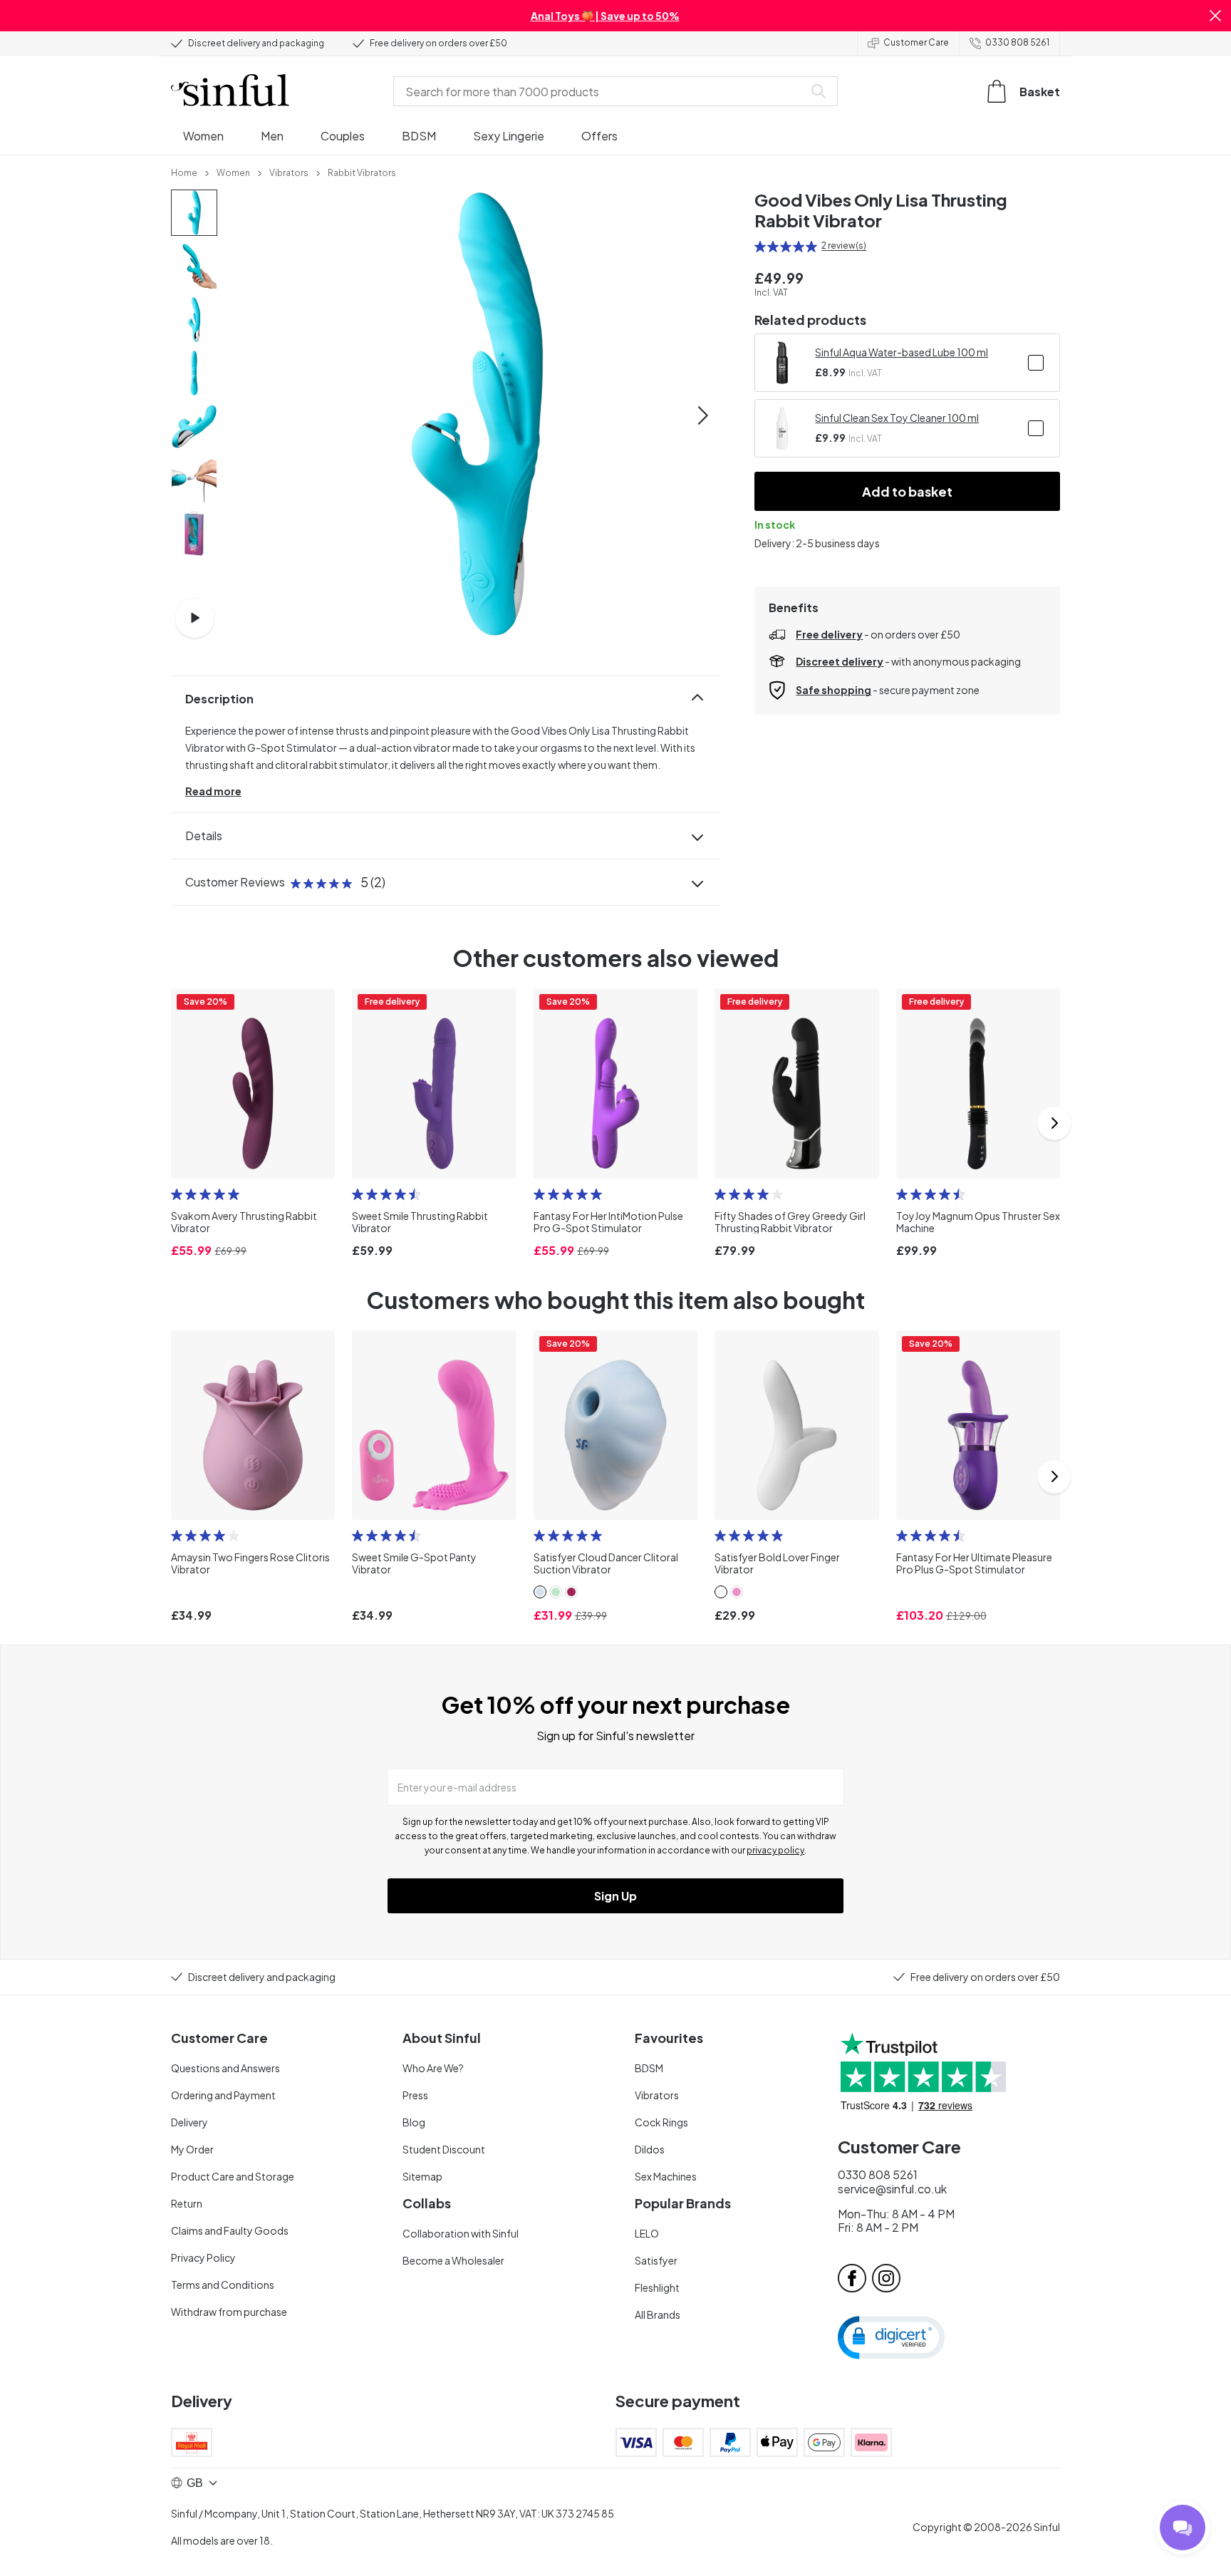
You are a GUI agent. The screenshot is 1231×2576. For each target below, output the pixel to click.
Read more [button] (213, 791)
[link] (184, 172)
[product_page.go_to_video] (194, 618)
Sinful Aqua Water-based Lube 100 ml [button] (902, 352)
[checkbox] (1036, 363)
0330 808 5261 (1017, 42)
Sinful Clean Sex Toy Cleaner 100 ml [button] (897, 418)
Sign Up (615, 1896)
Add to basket (907, 491)
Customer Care (916, 42)
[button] (1215, 16)
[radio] (760, 247)
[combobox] (601, 91)
